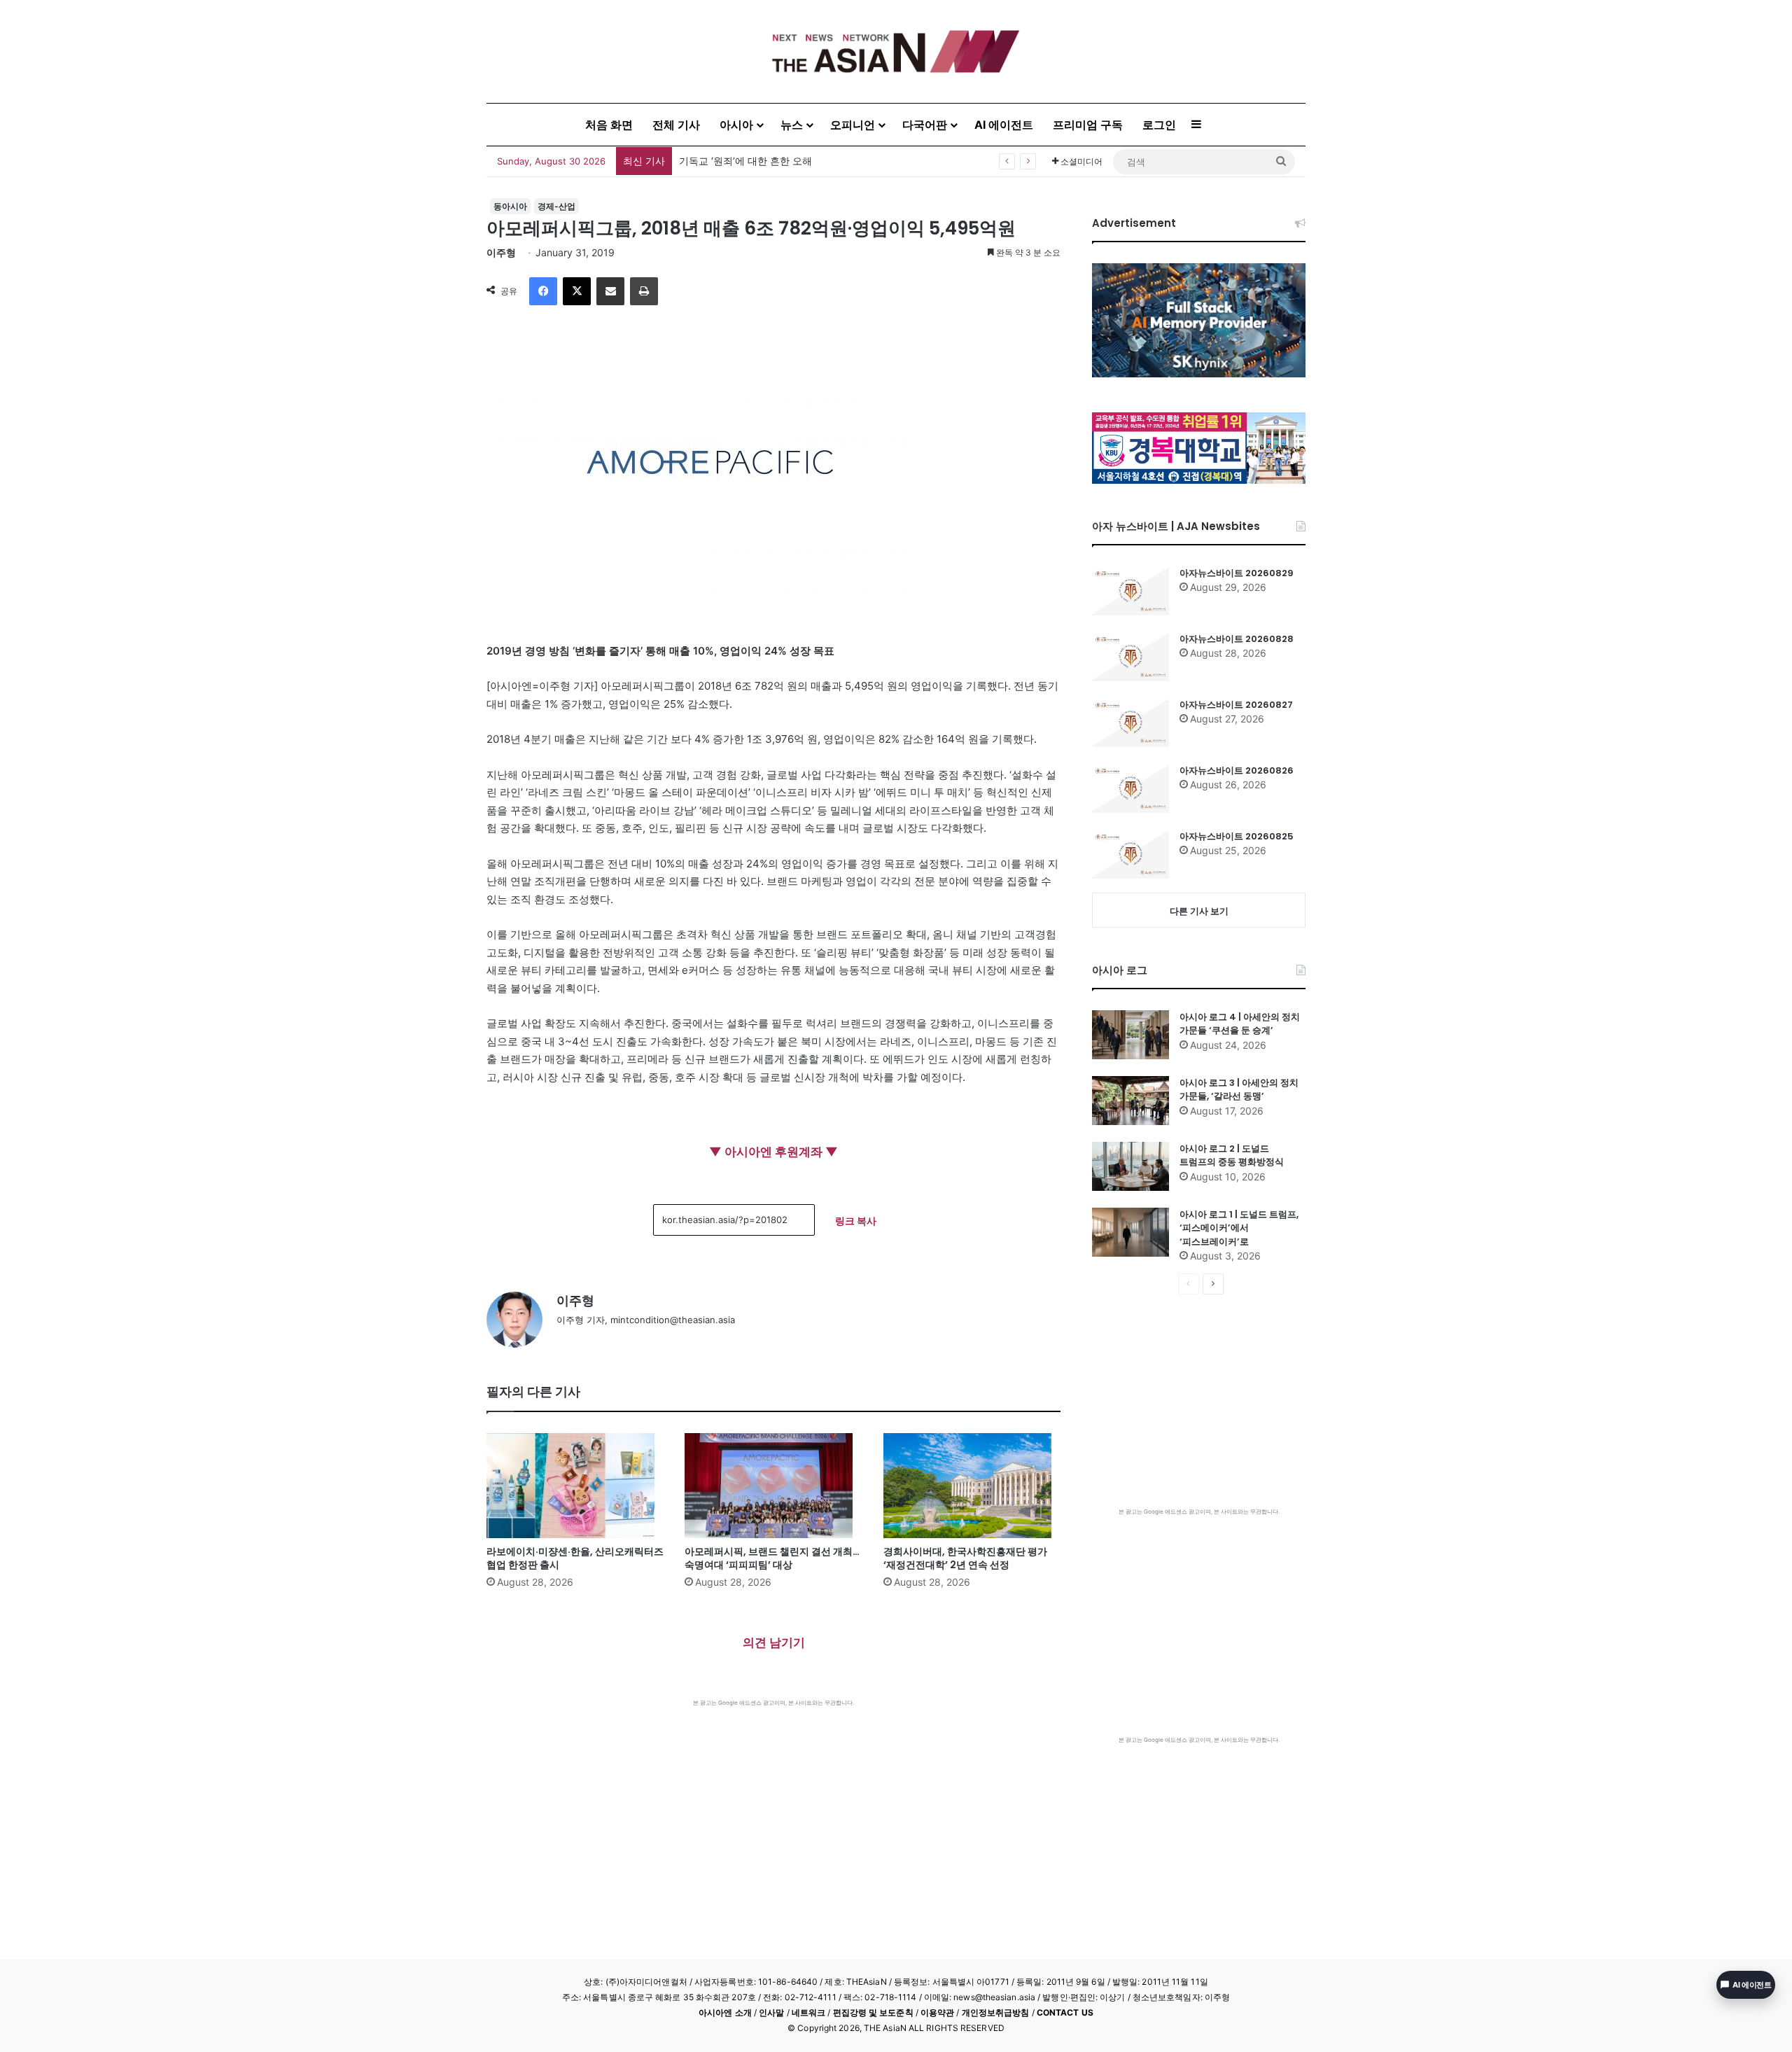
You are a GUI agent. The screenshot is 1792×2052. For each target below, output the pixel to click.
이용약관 (937, 2012)
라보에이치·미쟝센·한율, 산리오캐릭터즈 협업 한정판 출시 (575, 1558)
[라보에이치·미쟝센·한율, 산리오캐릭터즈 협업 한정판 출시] (575, 1486)
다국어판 (925, 125)
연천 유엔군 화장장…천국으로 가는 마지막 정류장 (788, 161)
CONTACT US (1065, 2012)
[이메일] (610, 291)
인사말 (771, 2012)
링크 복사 (856, 1221)
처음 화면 (609, 125)
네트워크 (808, 2012)
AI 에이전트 (1004, 125)
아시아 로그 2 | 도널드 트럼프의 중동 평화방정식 (1232, 1156)
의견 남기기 (774, 1642)
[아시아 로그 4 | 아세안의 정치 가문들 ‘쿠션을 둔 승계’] (1130, 1035)
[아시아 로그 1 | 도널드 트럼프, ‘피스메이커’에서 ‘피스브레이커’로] (1130, 1232)
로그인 (1159, 125)
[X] (577, 291)
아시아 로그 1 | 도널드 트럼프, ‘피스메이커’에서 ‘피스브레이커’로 (1239, 1228)
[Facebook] (543, 291)
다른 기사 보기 (1199, 911)
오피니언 (853, 125)
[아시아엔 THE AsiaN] (896, 51)
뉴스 (792, 125)
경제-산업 (556, 206)
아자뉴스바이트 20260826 (1237, 770)
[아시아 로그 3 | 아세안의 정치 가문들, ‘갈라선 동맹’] (1130, 1101)
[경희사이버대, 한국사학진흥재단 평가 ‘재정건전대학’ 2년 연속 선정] (972, 1486)
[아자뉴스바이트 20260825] (1130, 854)
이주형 (501, 252)
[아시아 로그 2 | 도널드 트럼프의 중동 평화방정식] (1130, 1166)
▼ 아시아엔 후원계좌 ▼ (773, 1152)
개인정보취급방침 (996, 2012)
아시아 (736, 125)
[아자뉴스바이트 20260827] (1130, 723)
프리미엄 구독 (1088, 125)
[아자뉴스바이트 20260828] (1130, 657)
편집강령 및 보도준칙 (873, 2012)
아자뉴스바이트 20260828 (1237, 639)
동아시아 (510, 206)
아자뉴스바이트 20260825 (1237, 836)
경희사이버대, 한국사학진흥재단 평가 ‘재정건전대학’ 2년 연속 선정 (965, 1558)
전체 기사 (676, 125)
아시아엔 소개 (725, 2012)
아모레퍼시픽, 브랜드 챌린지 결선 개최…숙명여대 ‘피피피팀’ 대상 (772, 1558)
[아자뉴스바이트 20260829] (1130, 591)
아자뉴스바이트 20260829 (1237, 573)
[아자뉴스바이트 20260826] (1130, 788)
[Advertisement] (773, 1812)
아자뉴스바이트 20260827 (1236, 705)
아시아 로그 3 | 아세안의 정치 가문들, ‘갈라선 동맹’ (1239, 1090)
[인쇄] (644, 291)
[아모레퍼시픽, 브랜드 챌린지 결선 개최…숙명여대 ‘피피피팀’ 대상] (773, 1486)
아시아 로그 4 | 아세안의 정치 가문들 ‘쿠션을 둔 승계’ (1240, 1024)
